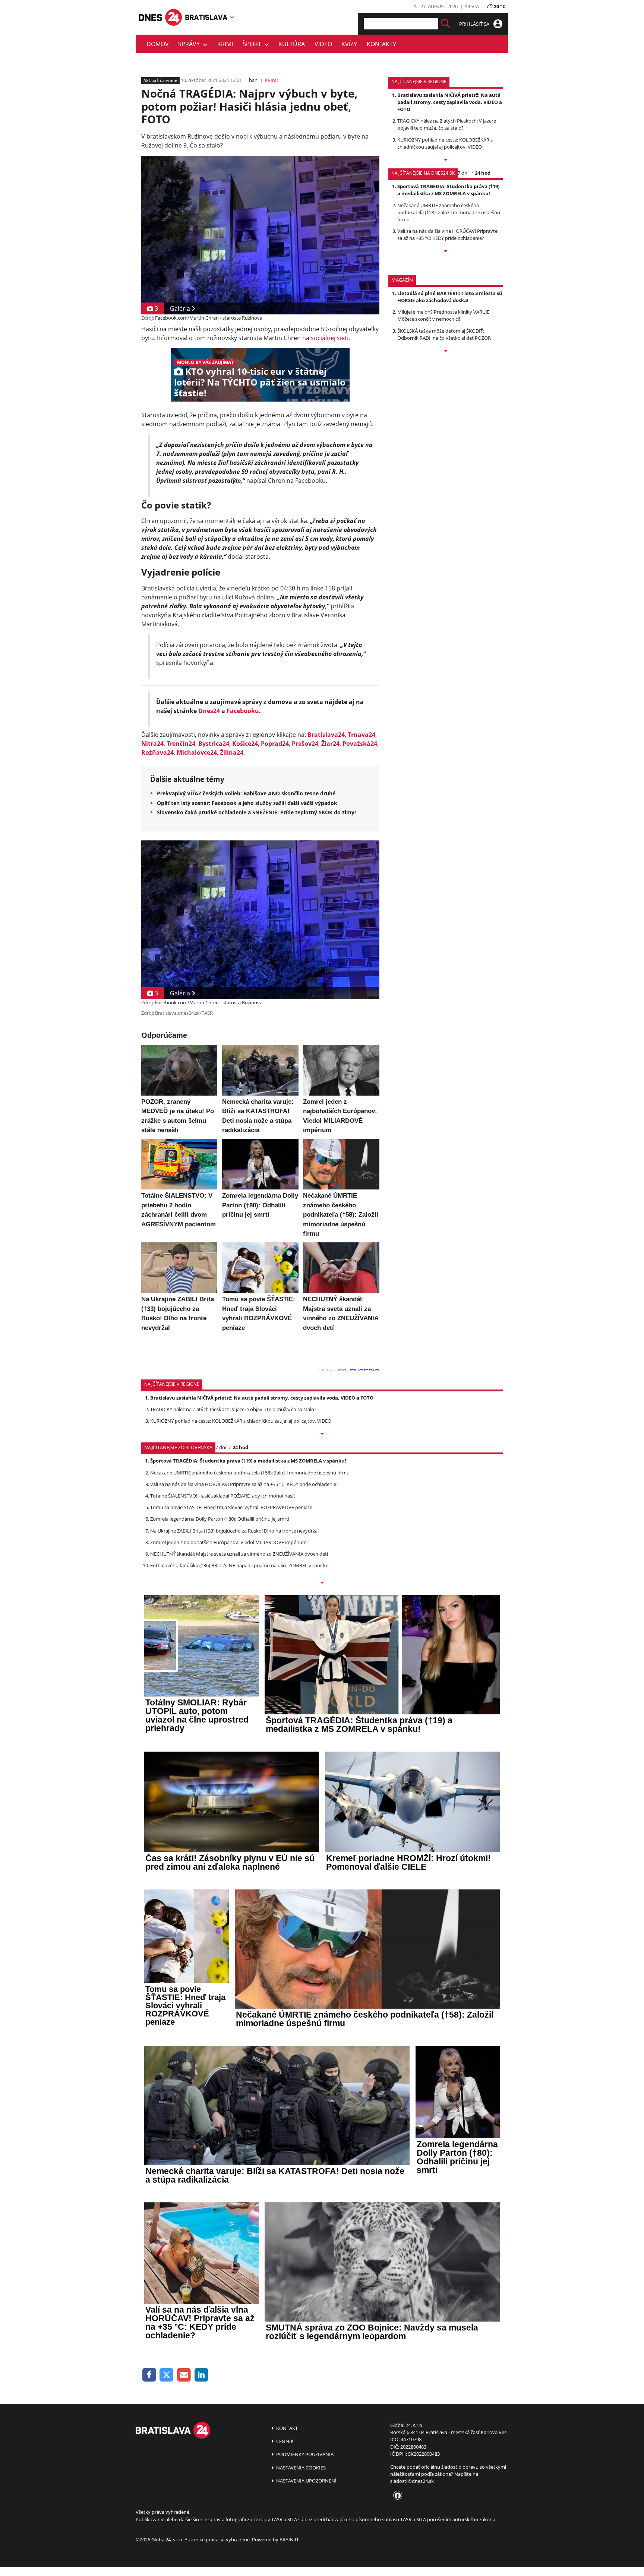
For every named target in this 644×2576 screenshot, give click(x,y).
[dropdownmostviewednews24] (446, 252)
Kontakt (286, 2428)
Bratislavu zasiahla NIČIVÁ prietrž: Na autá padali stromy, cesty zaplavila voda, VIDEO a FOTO (450, 102)
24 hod (483, 173)
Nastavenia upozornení (306, 2481)
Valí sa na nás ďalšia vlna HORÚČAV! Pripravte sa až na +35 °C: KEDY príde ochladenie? (447, 235)
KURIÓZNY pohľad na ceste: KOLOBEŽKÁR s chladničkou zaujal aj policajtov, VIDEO (445, 143)
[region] (232, 17)
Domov (158, 44)
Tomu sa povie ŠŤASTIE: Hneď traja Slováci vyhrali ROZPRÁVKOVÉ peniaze (231, 1507)
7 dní (463, 173)
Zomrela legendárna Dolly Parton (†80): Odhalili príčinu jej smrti (220, 1519)
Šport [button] (253, 44)
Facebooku (243, 711)
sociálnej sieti (330, 338)
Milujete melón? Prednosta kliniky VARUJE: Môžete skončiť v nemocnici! (444, 315)
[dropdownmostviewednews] (446, 160)
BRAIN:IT (289, 2539)
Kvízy (349, 44)
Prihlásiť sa (475, 24)
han (253, 80)
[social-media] (396, 2496)
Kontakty (381, 44)
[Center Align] (446, 24)
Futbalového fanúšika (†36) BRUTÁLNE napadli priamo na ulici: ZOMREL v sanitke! (240, 1565)
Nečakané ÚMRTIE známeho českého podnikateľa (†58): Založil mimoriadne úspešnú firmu (449, 212)
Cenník (284, 2441)
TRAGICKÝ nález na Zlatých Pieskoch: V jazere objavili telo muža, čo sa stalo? (447, 124)
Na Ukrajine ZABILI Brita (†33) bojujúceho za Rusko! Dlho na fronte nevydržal (234, 1531)
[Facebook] (149, 2375)
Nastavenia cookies (300, 2468)
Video (323, 44)
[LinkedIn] (201, 2375)
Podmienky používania (304, 2454)
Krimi (225, 44)
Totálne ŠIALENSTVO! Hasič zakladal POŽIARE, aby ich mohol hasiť (223, 1496)
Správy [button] (190, 44)
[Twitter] (167, 2375)
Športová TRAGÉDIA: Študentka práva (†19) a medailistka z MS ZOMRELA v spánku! (448, 190)
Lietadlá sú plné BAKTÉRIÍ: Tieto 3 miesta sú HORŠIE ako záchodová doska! (450, 297)
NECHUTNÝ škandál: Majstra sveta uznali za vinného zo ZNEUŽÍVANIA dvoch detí (239, 1554)
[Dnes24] (206, 17)
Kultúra (292, 44)
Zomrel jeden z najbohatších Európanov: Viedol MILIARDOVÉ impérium (228, 1542)
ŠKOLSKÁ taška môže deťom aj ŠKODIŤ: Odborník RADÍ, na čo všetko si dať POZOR (444, 334)
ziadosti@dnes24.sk (412, 2481)
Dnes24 (209, 711)
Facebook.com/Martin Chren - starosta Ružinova (209, 318)
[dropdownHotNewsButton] (446, 351)
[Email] (184, 2375)
